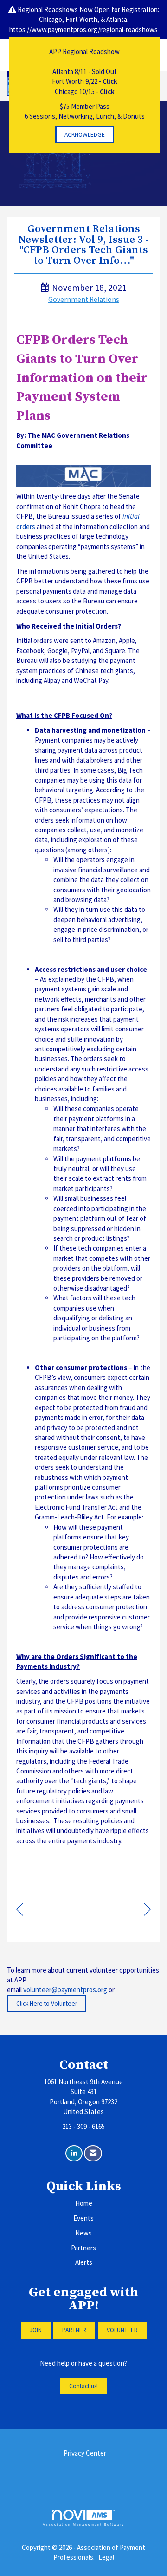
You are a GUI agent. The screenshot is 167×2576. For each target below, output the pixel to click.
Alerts (84, 2262)
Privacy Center (85, 2453)
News (83, 2233)
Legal (106, 2557)
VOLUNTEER (122, 2330)
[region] (147, 1910)
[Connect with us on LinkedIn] (74, 2153)
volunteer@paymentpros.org (65, 1990)
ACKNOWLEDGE (85, 135)
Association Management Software (83, 2525)
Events (83, 2218)
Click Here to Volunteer (47, 2004)
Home (84, 2203)
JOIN (36, 2330)
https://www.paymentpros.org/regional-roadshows (83, 30)
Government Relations (84, 299)
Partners (83, 2248)
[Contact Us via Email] (93, 2153)
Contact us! (83, 2386)
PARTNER (74, 2330)
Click (110, 81)
